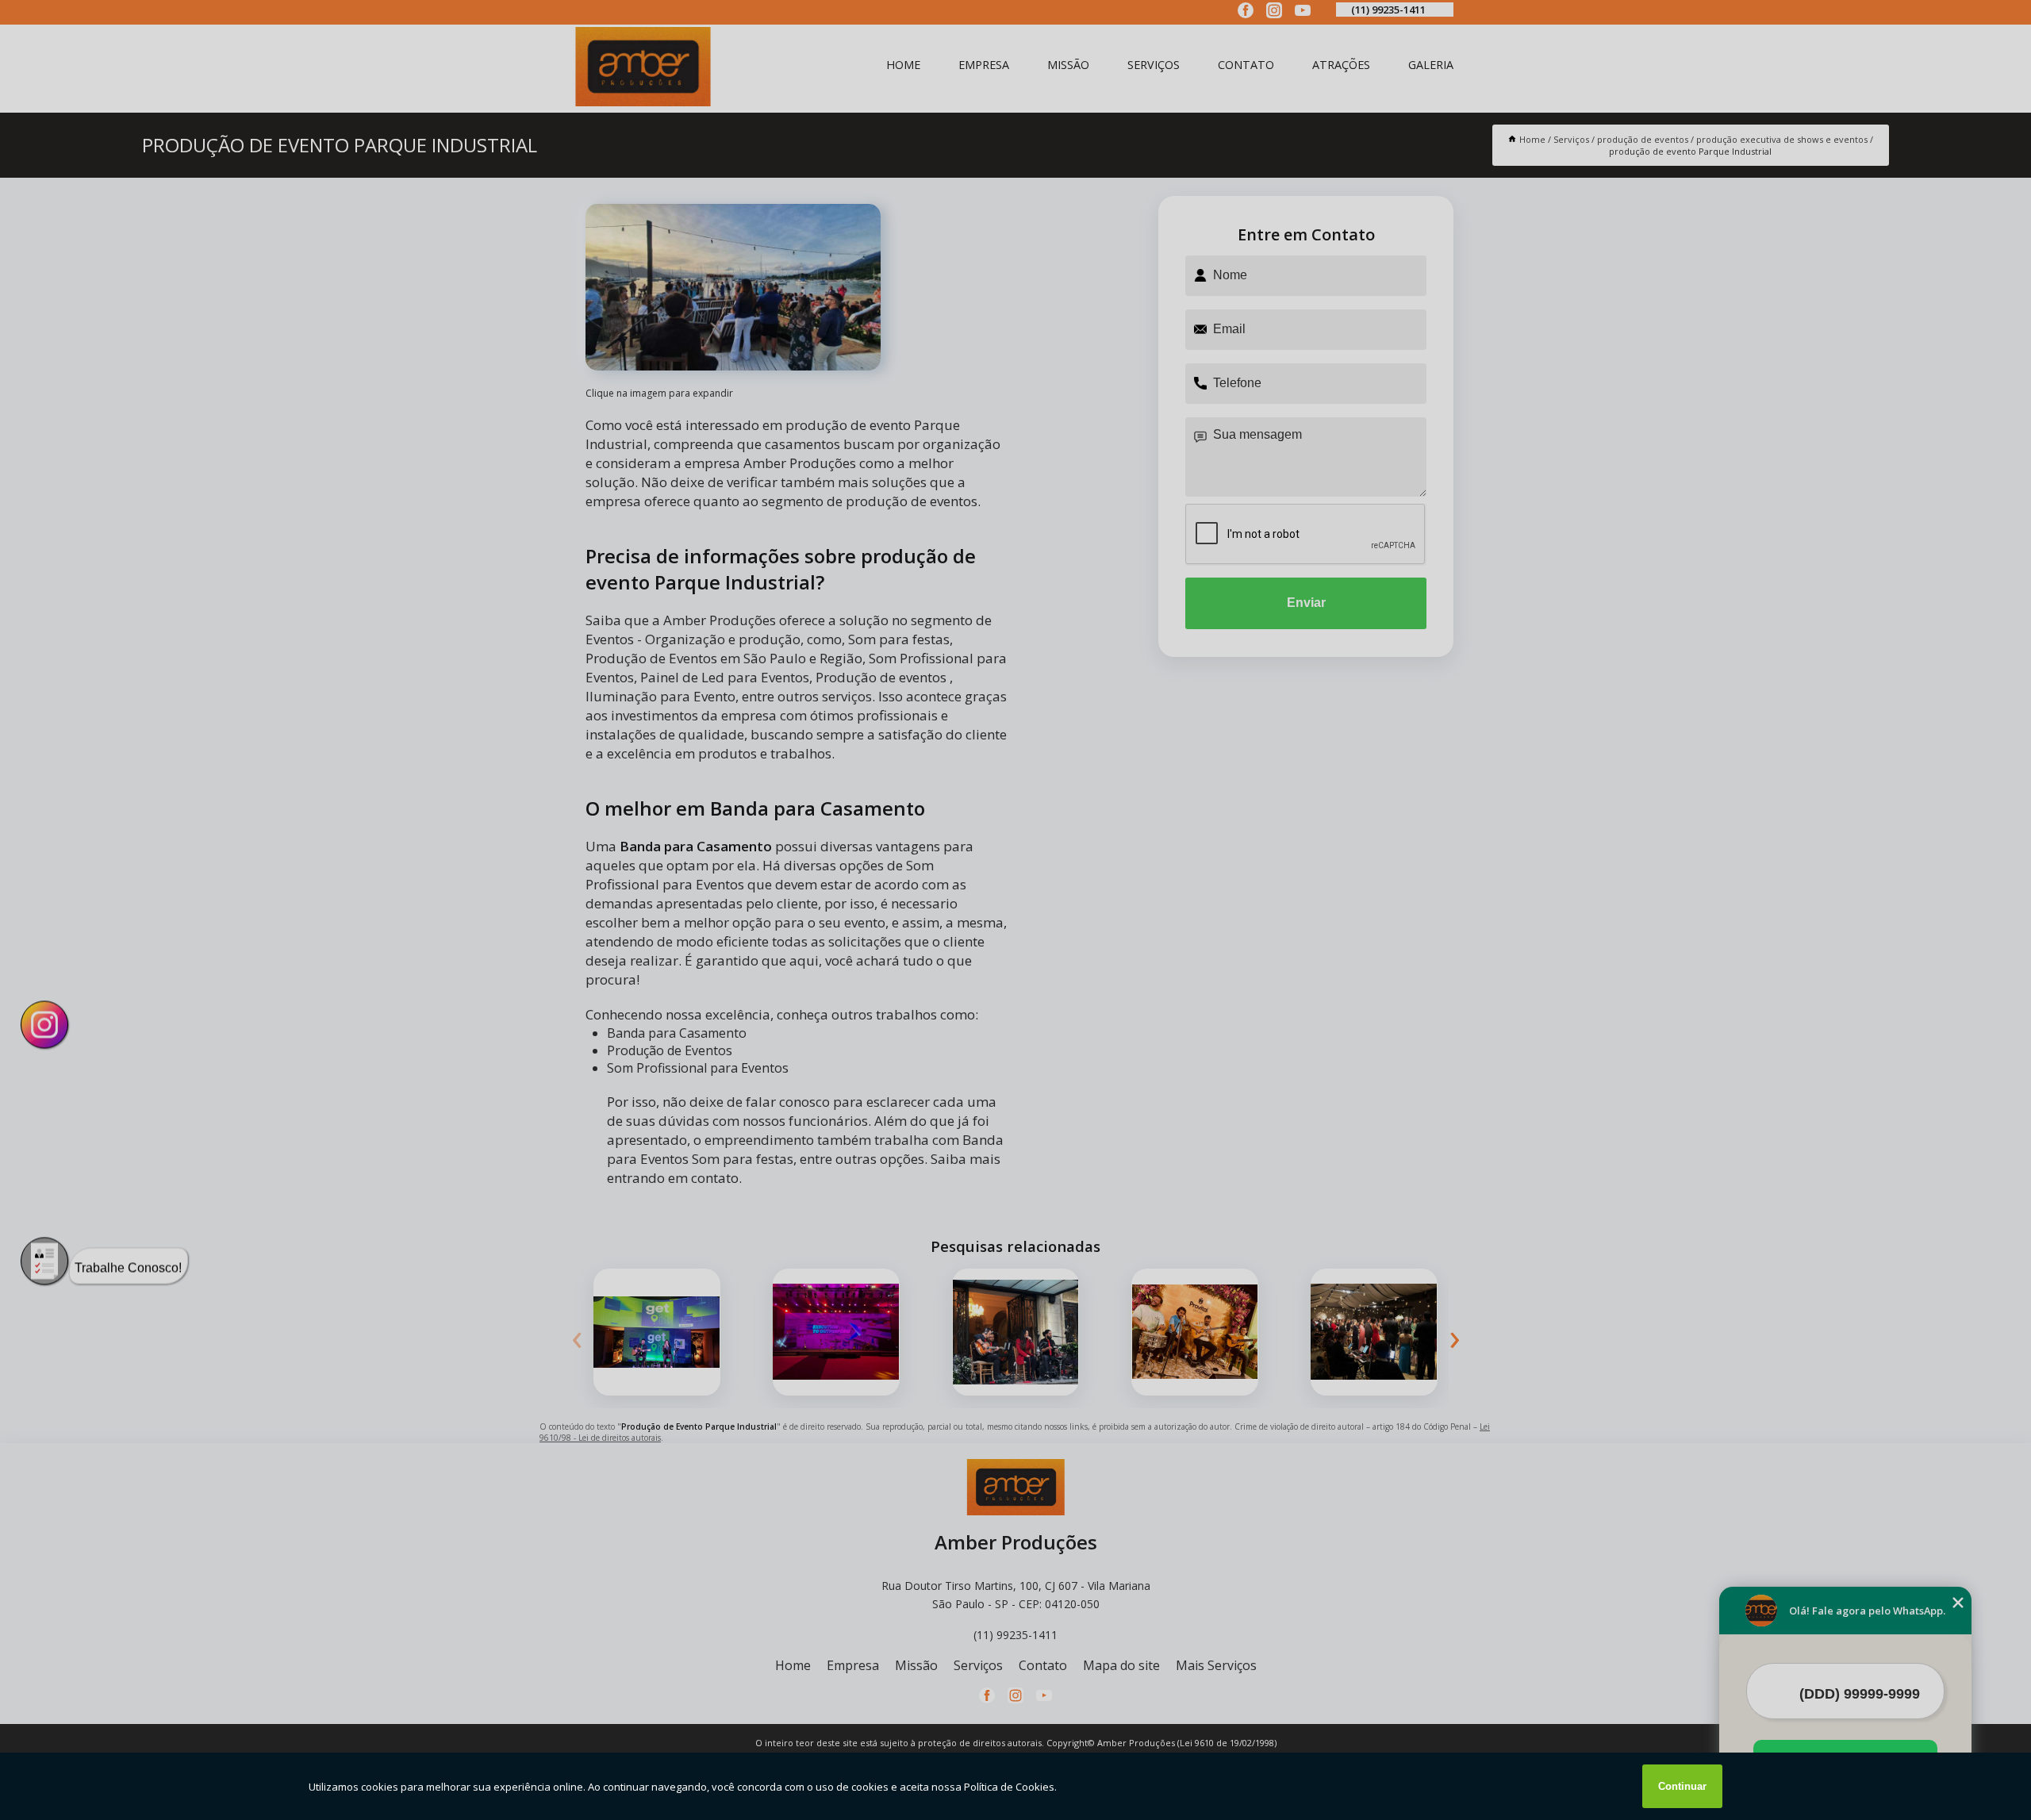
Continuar (1682, 1786)
